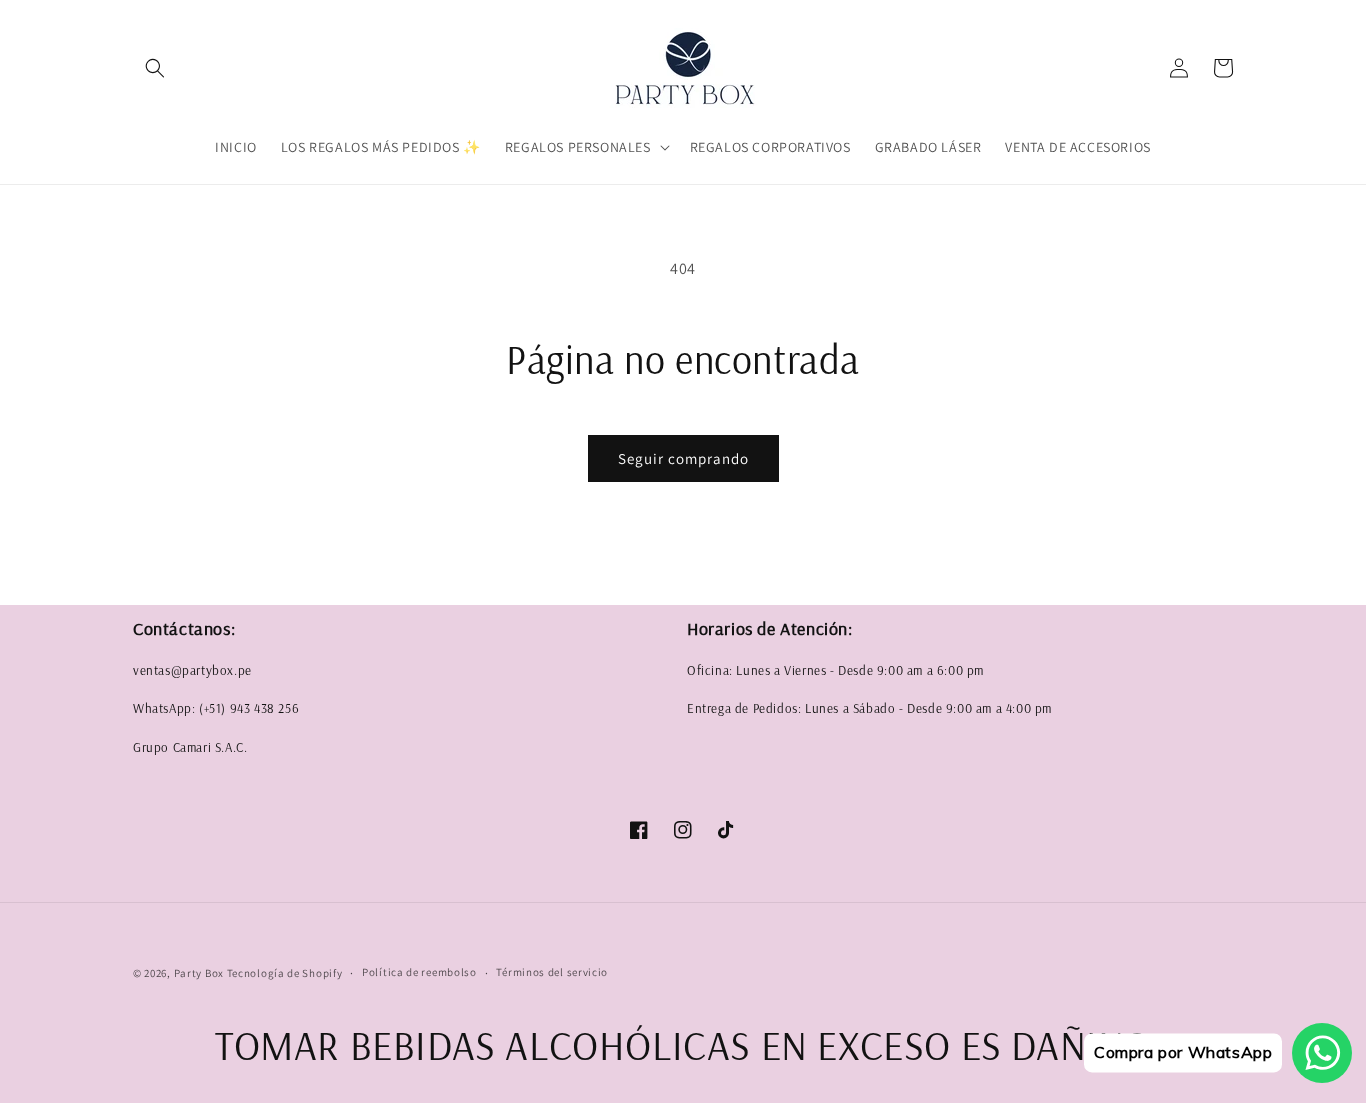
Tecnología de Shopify (285, 973)
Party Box (200, 973)
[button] (155, 68)
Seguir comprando (683, 458)
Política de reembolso (419, 972)
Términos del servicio (552, 972)
